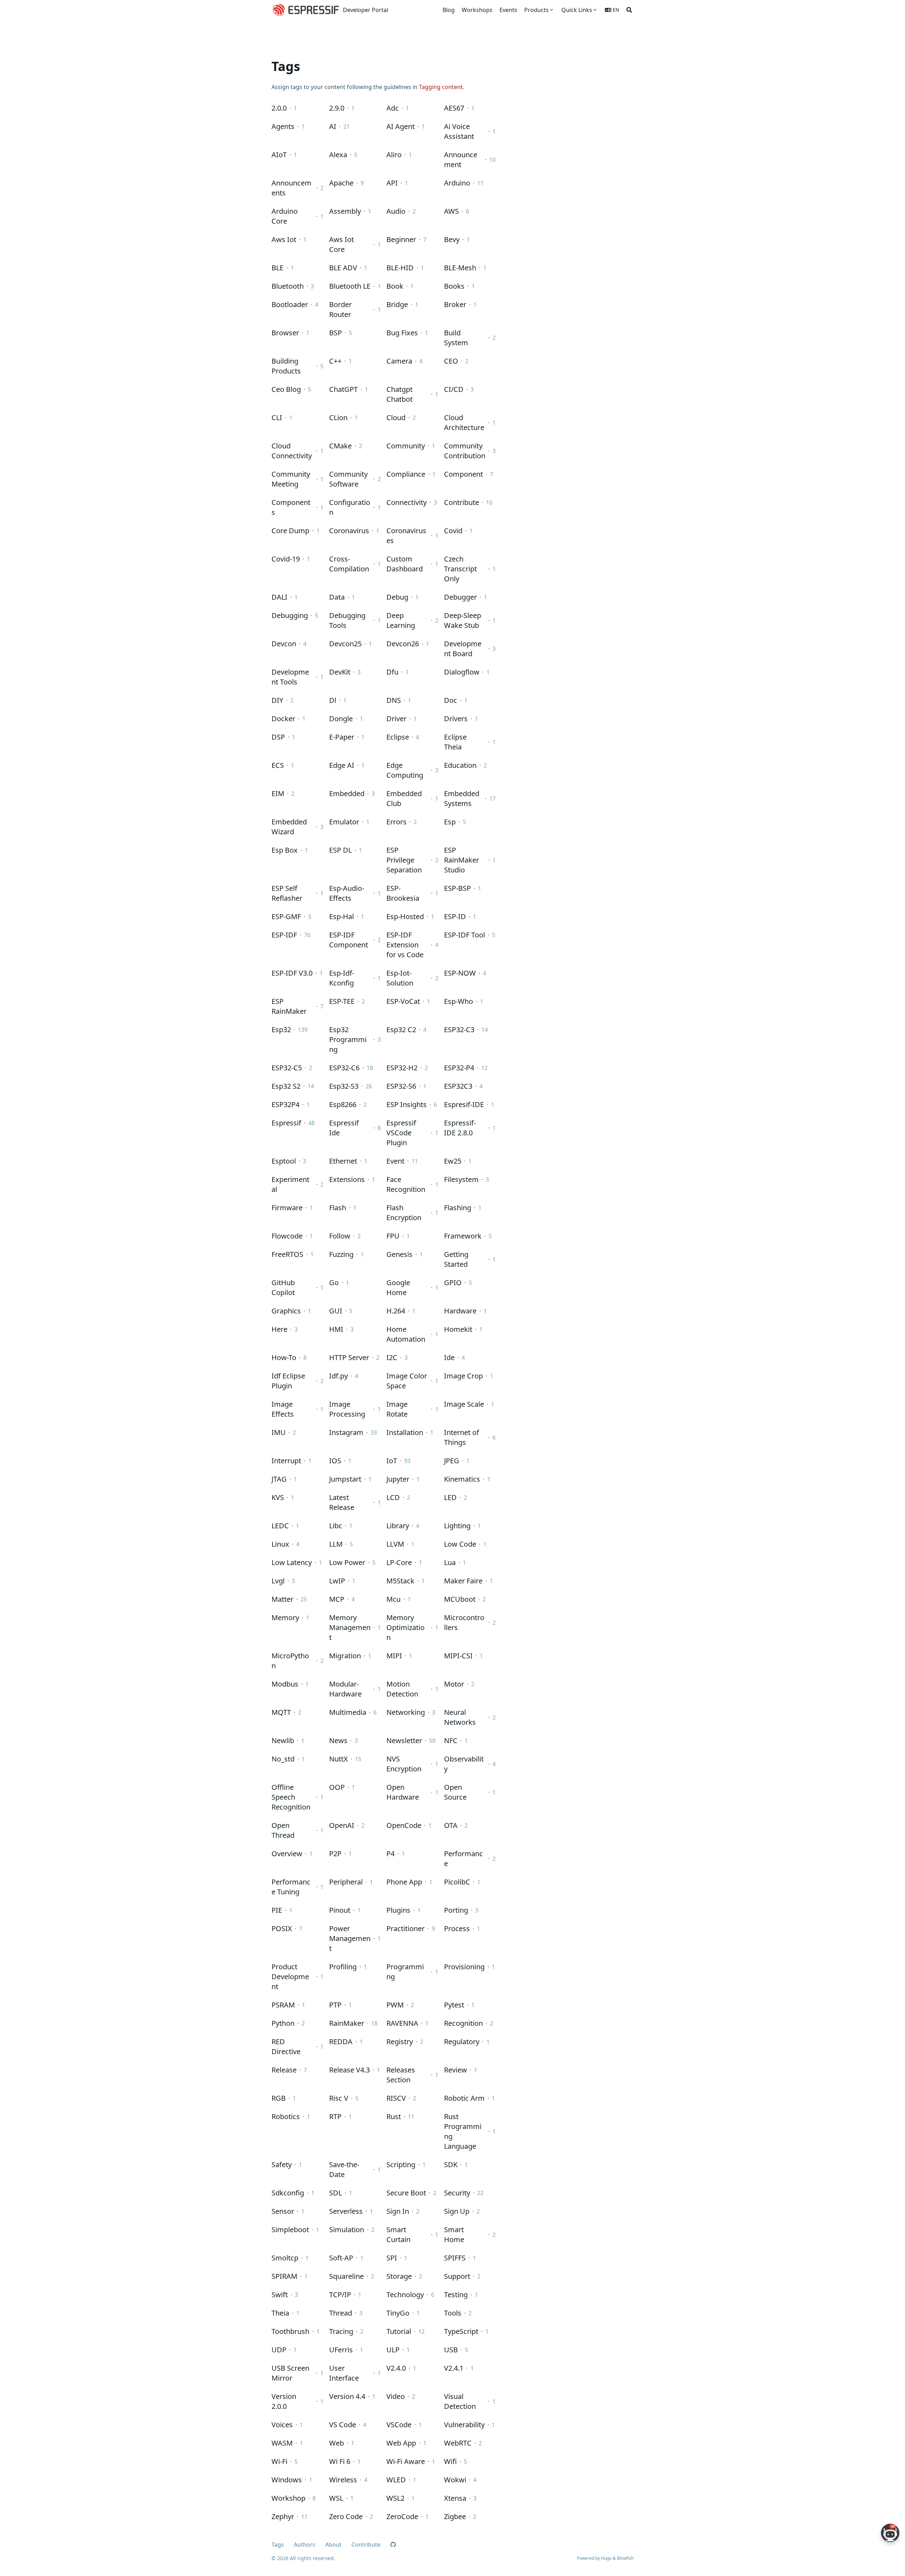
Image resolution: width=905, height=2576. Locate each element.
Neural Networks (460, 1717)
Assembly (345, 211)
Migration (345, 1656)
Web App (401, 2443)
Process (457, 1928)
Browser (285, 333)
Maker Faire (463, 1581)
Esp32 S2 (286, 1086)
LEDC (280, 1526)
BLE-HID (400, 268)
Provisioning (464, 1967)
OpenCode (404, 1825)
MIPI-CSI (458, 1656)
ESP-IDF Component (349, 940)
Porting (456, 1910)
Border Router (340, 309)
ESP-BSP (457, 888)
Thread (341, 2313)
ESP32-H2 (402, 1068)
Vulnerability (464, 2425)
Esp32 (281, 1030)
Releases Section (401, 2075)
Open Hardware (403, 1792)
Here (279, 1329)
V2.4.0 (396, 2368)
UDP (279, 2350)
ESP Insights (407, 1104)
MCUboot (460, 1599)
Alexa (338, 155)
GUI (336, 1311)
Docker (283, 719)
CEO (451, 361)
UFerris (341, 2350)
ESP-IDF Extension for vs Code (405, 945)
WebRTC (458, 2443)
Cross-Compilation (349, 564)
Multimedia (348, 1712)
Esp (450, 822)
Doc (451, 700)
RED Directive (286, 2046)
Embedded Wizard (289, 827)
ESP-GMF (286, 916)
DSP (278, 737)
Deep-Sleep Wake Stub (463, 620)
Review (456, 2070)
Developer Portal (366, 10)
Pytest (454, 2005)
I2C (392, 1357)
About (333, 2545)
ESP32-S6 (401, 1086)
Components (291, 507)
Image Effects (283, 1409)
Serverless (346, 2211)
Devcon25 (345, 644)
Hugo (606, 2558)
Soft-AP (341, 2258)
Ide (449, 1357)
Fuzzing (341, 1254)
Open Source (455, 1792)
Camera (399, 361)
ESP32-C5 (287, 1068)
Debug (397, 597)
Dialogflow (462, 672)
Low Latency (292, 1562)
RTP (335, 2116)
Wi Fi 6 (340, 2461)
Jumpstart (345, 1479)
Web (337, 2443)
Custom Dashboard (405, 564)
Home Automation (406, 1334)
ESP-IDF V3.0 (292, 973)
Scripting (401, 2165)
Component (463, 474)
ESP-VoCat (403, 1001)
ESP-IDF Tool (465, 935)
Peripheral (346, 1882)
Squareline (346, 2276)
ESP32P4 (285, 1104)
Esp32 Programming (348, 1039)
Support (457, 2276)
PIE (277, 1910)
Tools (453, 2313)
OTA (451, 1825)
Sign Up (457, 2211)
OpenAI (342, 1825)
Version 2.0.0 (284, 2401)
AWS (451, 211)
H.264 (396, 1311)
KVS (278, 1497)
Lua (450, 1562)
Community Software (348, 479)
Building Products (286, 366)
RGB (279, 2098)
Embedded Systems (462, 798)
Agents (283, 126)
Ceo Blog (286, 389)
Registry (400, 2042)
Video (396, 2396)
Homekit (458, 1329)
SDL (335, 2193)
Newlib (283, 1740)
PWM (395, 2005)
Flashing (458, 1208)
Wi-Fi (279, 2461)
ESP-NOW (460, 973)
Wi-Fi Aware (406, 2461)
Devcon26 (403, 644)
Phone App (404, 1882)
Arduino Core (285, 216)
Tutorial (399, 2331)
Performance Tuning (291, 1887)
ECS (278, 765)
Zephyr (283, 2516)
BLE (278, 268)
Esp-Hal (341, 916)
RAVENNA (402, 2023)
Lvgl (278, 1581)
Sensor (283, 2211)
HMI (336, 1329)
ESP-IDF (284, 935)
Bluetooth (288, 286)
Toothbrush (290, 2331)
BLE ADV (343, 268)
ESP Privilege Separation (404, 860)
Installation (405, 1432)
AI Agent (401, 126)
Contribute (462, 502)
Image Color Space (407, 1381)
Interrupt (286, 1461)
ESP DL (340, 850)
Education (460, 765)
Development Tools (290, 677)
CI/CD (454, 389)
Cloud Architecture (464, 422)
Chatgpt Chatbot (399, 394)
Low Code (460, 1544)
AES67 (454, 108)
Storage (399, 2276)
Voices (282, 2425)
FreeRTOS (287, 1254)
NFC (451, 1740)
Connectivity (407, 502)
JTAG (279, 1479)
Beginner (401, 239)
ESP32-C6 (344, 1068)
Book (395, 286)
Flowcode (287, 1236)
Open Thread (283, 1830)
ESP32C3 (458, 1086)
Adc (393, 108)
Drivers (456, 719)
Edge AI (342, 765)
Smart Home (454, 2234)
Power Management (350, 1938)
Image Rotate (397, 1409)
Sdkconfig (288, 2193)
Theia (280, 2313)
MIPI (394, 1656)
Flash (338, 1208)
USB (451, 2350)
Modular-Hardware (345, 1689)
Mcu (393, 1599)
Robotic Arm (464, 2098)
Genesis (399, 1254)
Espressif (286, 1123)
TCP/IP (340, 2295)
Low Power (347, 1562)
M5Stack (400, 1581)
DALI (279, 597)
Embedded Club (404, 798)
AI (333, 126)
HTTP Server (349, 1357)
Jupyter (398, 1479)
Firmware (287, 1208)
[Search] (629, 10)
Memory (285, 1618)
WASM (282, 2443)
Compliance (406, 474)
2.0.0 (279, 108)
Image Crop (463, 1376)
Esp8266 (343, 1104)
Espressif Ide (344, 1128)
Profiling (343, 1967)
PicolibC (457, 1882)
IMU (279, 1432)
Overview (287, 1854)
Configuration (350, 507)
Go (334, 1283)
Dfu (392, 672)
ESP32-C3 (459, 1030)
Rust (394, 2116)
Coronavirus (349, 531)
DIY (277, 700)
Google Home (398, 1287)
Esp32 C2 (401, 1030)
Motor (454, 1684)
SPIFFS (455, 2258)
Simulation (347, 2230)
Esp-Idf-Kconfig (342, 978)
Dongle (341, 719)
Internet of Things (462, 1437)
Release (284, 2070)
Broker (455, 304)
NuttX (338, 1759)
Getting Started (456, 1259)
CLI (277, 417)
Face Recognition (406, 1184)
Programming (405, 1972)
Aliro (394, 155)
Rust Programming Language (463, 2131)
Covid (453, 531)
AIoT (279, 155)
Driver (396, 719)
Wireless (343, 2480)
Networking (406, 1712)
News (338, 1740)
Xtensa (455, 2498)
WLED (396, 2480)
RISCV (396, 2098)
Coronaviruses (406, 536)
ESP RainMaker (289, 1006)
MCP (337, 1599)
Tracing (341, 2331)
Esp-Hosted (405, 916)
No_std (283, 1759)
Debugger (460, 597)
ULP (393, 2350)
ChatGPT (343, 389)
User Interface (344, 2373)
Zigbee (455, 2516)
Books (454, 286)
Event (395, 1161)
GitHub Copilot (283, 1287)
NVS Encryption (404, 1764)
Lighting (457, 1526)
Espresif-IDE (464, 1104)
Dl (333, 700)
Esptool (284, 1161)
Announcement (461, 160)
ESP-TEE (342, 1001)
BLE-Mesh (460, 268)
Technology (405, 2295)
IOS (335, 1461)
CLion (338, 417)
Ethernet (343, 1161)
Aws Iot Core (341, 244)
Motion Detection (402, 1689)
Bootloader (290, 304)
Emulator (344, 822)
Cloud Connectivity (292, 451)
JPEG (452, 1461)
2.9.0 (337, 108)
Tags (278, 2545)
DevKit (340, 672)
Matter (282, 1599)
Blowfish (625, 2558)
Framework (463, 1236)
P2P (335, 1854)
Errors (396, 822)
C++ (335, 361)
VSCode (399, 2425)
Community (406, 446)
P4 (390, 1854)
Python (283, 2023)
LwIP (337, 1581)
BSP (335, 333)
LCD (393, 1497)
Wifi (450, 2461)
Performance (463, 1859)
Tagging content (441, 87)
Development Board (463, 649)
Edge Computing (405, 770)
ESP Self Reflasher (287, 893)
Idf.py (338, 1376)
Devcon (284, 644)
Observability (464, 1764)
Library (398, 1526)
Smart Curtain (398, 2234)
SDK (451, 2165)
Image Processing (347, 1409)
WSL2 (395, 2498)
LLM (336, 1544)
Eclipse (398, 737)
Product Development (290, 1977)
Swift (280, 2295)
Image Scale (464, 1404)
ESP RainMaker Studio (462, 860)
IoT (392, 1461)
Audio (396, 211)
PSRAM (283, 2005)
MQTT (281, 1712)
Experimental (290, 1184)
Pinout (340, 1910)
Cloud (396, 417)
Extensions (347, 1179)
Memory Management (350, 1627)
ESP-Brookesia (403, 893)
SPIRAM (284, 2276)
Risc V (339, 2098)
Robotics (286, 2116)
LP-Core (399, 1562)
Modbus (285, 1684)
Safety (282, 2165)
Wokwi (455, 2480)
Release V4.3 (349, 2070)
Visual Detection (460, 2401)
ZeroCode (402, 2516)
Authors (305, 2545)
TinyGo (398, 2313)
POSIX (282, 1928)
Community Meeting (291, 479)
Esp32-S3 (344, 1086)
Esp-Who (459, 1001)
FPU (393, 1236)
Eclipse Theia (455, 742)
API (392, 183)
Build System (456, 338)
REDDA (341, 2042)
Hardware (460, 1311)
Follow (340, 1236)
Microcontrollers (464, 1622)
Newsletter (404, 1740)
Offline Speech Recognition (291, 1797)
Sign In (398, 2211)
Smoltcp (285, 2258)
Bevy (452, 239)
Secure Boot (406, 2193)
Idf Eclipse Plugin (288, 1381)
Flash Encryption (404, 1213)
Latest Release (342, 1502)
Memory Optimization (405, 1627)
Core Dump (290, 531)
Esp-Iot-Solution (400, 978)
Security (457, 2193)
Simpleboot (290, 2230)
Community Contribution (465, 451)
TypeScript (461, 2331)
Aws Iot (284, 239)
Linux (280, 1544)
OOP (337, 1787)
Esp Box (285, 850)
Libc (336, 1526)
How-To (284, 1357)
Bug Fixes (402, 333)
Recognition (463, 2023)
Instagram (346, 1432)
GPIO (453, 1283)
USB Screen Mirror (290, 2373)
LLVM (395, 1544)
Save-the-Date (344, 2169)
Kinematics (462, 1479)
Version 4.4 (347, 2396)
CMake (340, 446)
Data (337, 597)
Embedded (347, 793)
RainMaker (347, 2023)
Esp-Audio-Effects (347, 893)
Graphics (286, 1311)
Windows (287, 2480)
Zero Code (346, 2516)
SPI (392, 2258)
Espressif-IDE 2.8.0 (460, 1128)
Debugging (290, 615)
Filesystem (461, 1179)
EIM (278, 793)
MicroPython (290, 1661)
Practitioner (405, 1928)
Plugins (398, 1910)
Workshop (288, 2498)
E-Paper (342, 737)
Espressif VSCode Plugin (401, 1133)
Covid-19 (286, 559)
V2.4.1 (454, 2368)
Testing (456, 2295)
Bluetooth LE (350, 286)
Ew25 (453, 1161)
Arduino (457, 183)
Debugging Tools (347, 620)
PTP (335, 2005)
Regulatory (462, 2042)
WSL (336, 2498)
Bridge (397, 304)
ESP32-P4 (459, 1068)
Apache (341, 183)
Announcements (291, 188)
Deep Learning (401, 620)
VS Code (343, 2425)
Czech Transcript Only (460, 569)
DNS (394, 700)
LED (450, 1497)
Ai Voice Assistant (459, 131)
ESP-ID (455, 916)
